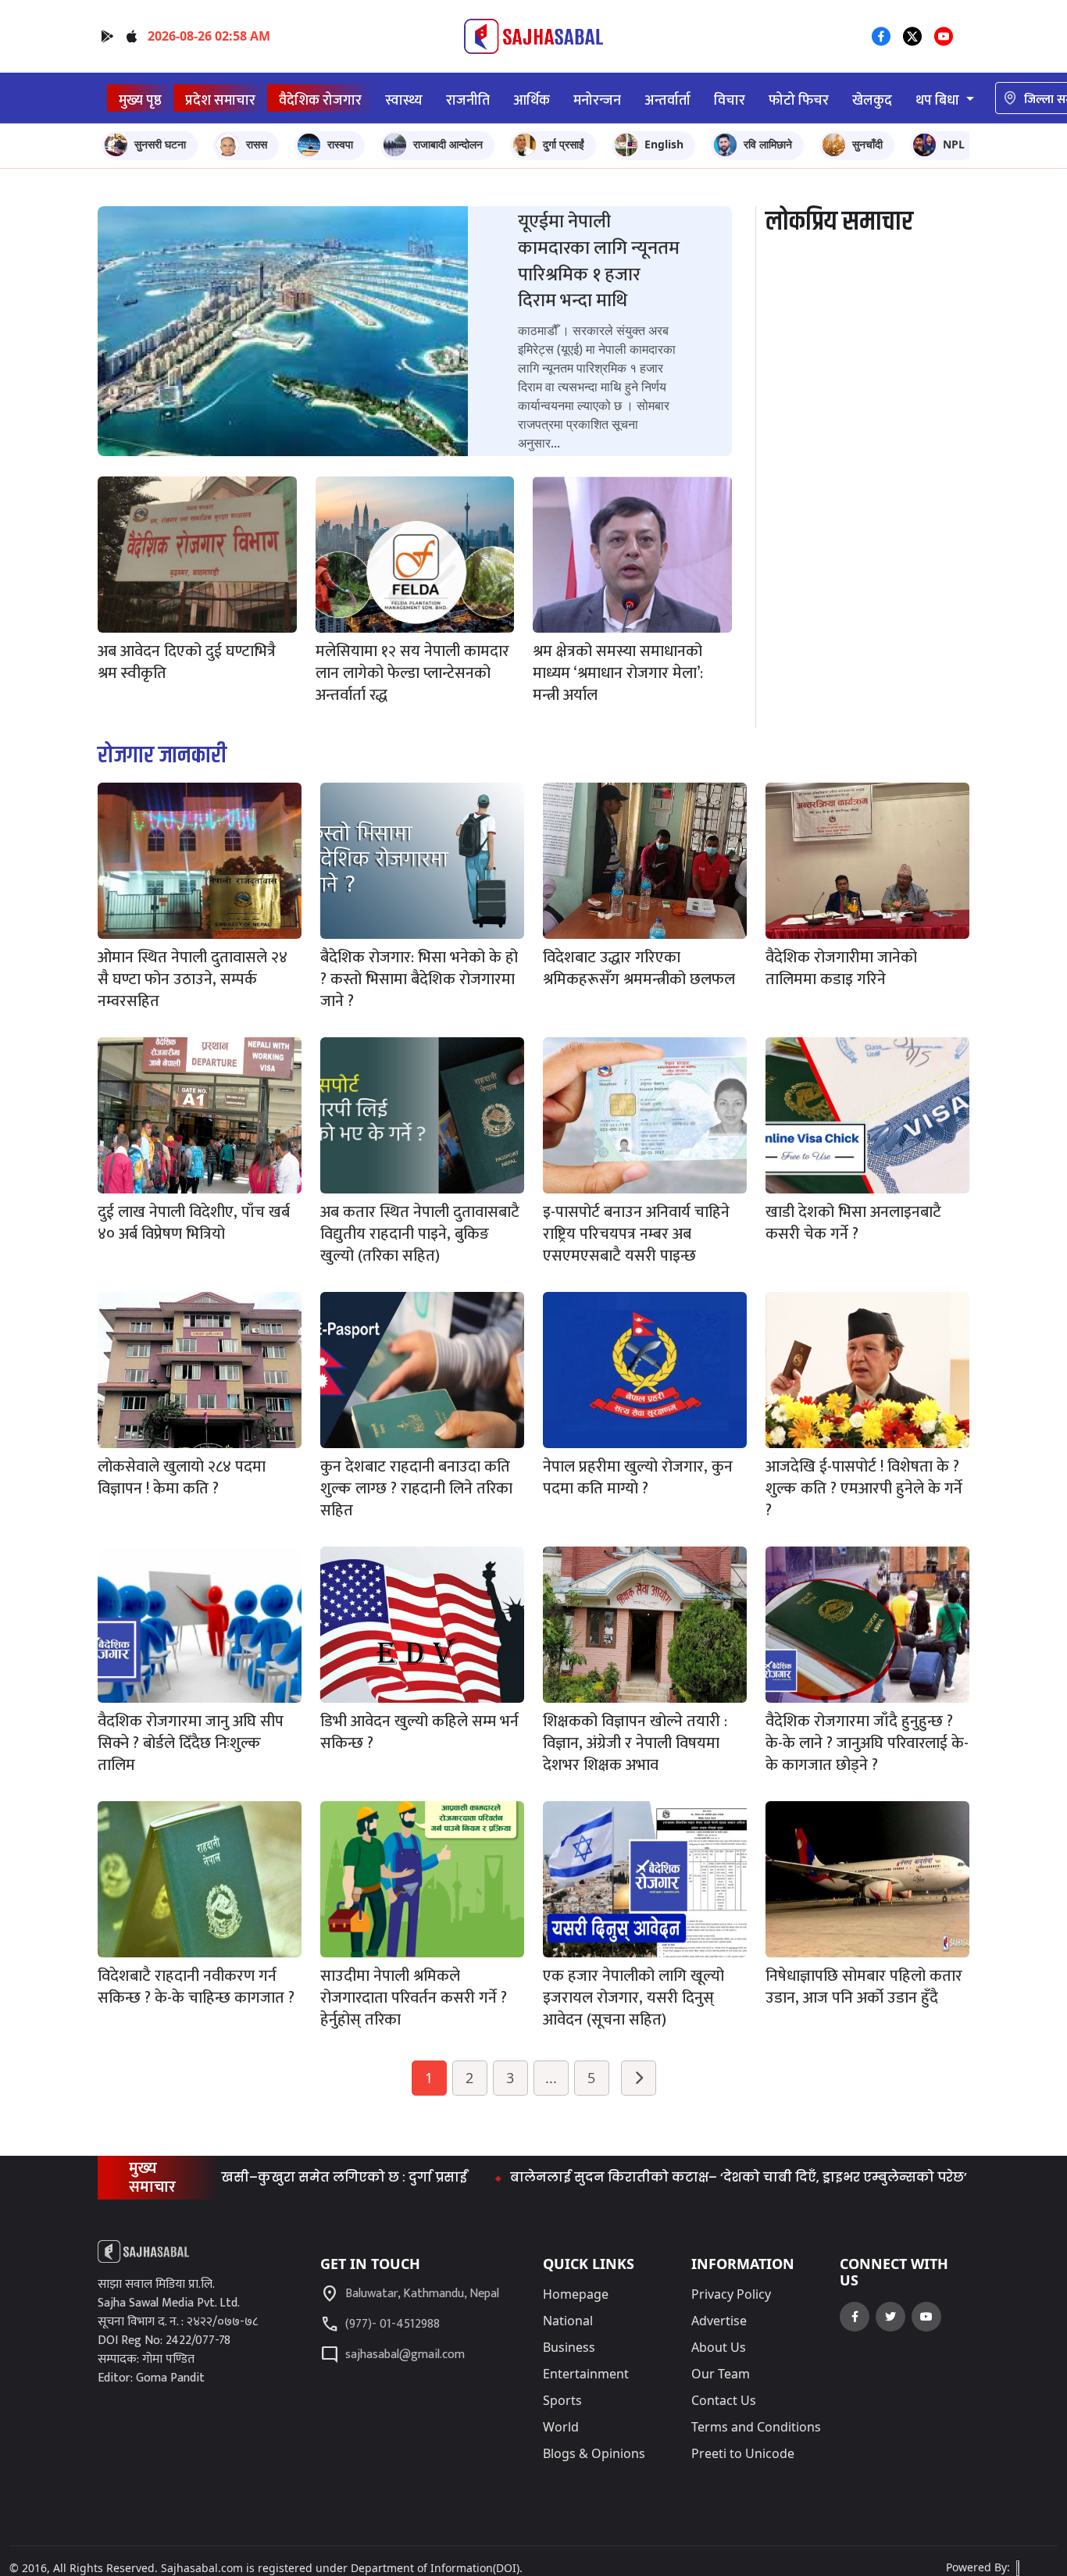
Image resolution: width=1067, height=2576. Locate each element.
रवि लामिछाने (768, 144)
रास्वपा (340, 144)
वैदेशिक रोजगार (320, 100)
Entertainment (586, 2374)
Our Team (721, 2374)
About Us (719, 2347)
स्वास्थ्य (404, 100)
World (561, 2427)
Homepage (576, 2294)
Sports (562, 2400)
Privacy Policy (731, 2294)
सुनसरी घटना (160, 144)
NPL (954, 144)
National (568, 2321)
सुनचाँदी (867, 144)
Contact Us (724, 2400)
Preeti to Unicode (743, 2453)
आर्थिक (532, 100)
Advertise (719, 2321)
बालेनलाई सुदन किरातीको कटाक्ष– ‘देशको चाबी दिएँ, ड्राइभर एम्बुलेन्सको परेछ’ (660, 2177)
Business (569, 2347)
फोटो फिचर (799, 100)
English (664, 144)
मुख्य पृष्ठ (140, 100)
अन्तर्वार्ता (667, 100)
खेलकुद (872, 100)
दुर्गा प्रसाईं (564, 144)
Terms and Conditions (756, 2427)
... (551, 2078)
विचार (730, 100)
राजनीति (468, 100)
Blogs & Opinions (594, 2453)
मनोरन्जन (597, 100)
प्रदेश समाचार (220, 100)
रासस (257, 144)
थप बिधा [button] (939, 100)
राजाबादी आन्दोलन (448, 144)
